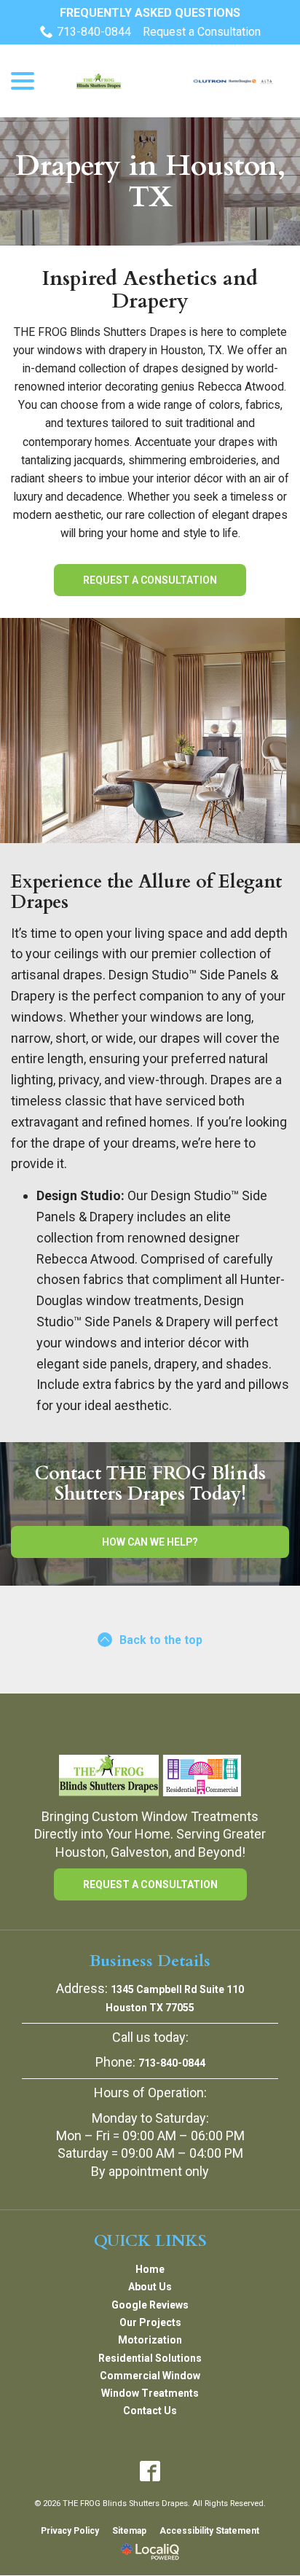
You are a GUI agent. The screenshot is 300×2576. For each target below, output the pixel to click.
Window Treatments (150, 2393)
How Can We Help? (150, 1542)
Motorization (150, 2340)
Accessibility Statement (209, 2531)
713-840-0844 (94, 32)
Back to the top (161, 1640)
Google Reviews (150, 2305)
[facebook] (150, 2471)
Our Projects (150, 2322)
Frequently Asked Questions (150, 13)
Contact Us (150, 2411)
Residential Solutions (150, 2358)
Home (150, 2269)
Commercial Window (150, 2376)
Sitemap (129, 2531)
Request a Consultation (202, 32)
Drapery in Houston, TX (150, 181)
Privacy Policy (70, 2531)
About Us (150, 2287)
